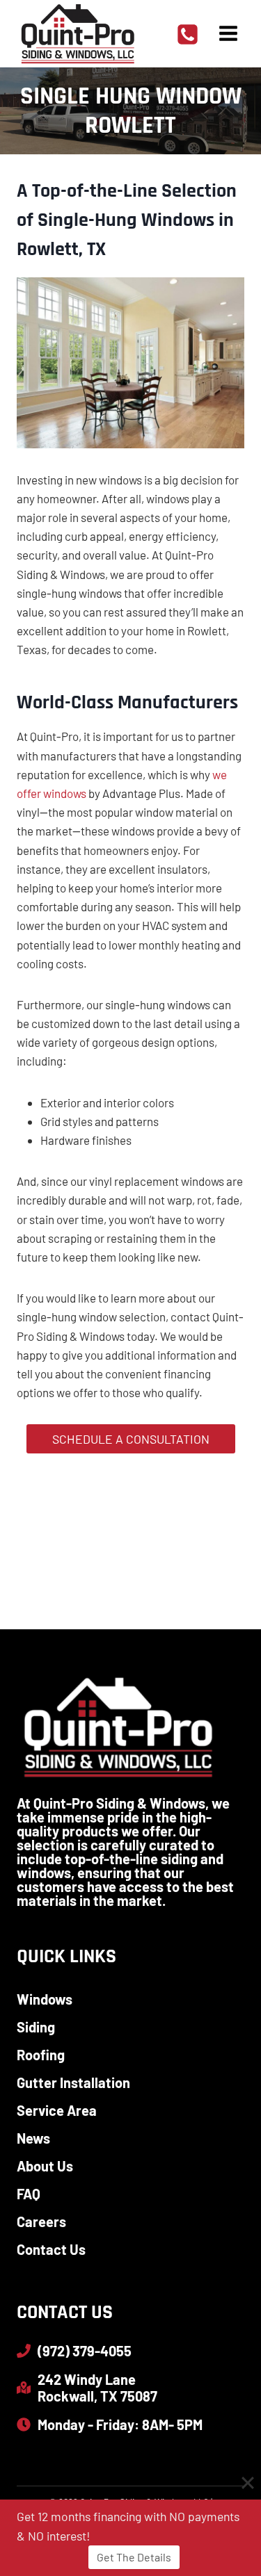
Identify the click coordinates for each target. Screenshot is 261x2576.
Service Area (57, 2110)
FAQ (29, 2194)
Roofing (41, 2055)
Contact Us (51, 2249)
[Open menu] (228, 34)
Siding (36, 2027)
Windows (45, 1999)
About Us (45, 2166)
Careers (41, 2222)
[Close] (248, 2483)
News (33, 2138)
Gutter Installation (73, 2082)
